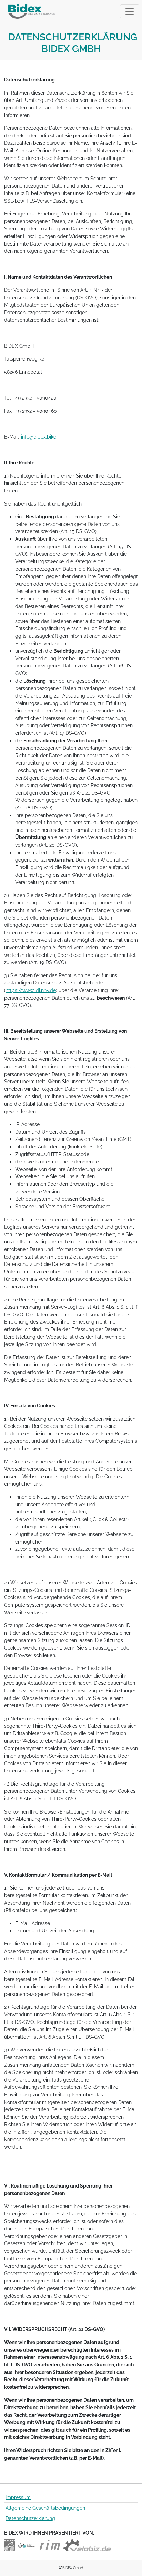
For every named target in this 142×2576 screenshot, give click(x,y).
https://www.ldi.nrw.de (31, 990)
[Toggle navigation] (130, 11)
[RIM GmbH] (50, 2545)
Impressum (18, 2497)
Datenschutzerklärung (30, 2518)
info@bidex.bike (39, 437)
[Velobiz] (87, 2545)
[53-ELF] (26, 2545)
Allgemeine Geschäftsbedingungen (45, 2508)
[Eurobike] (10, 2545)
